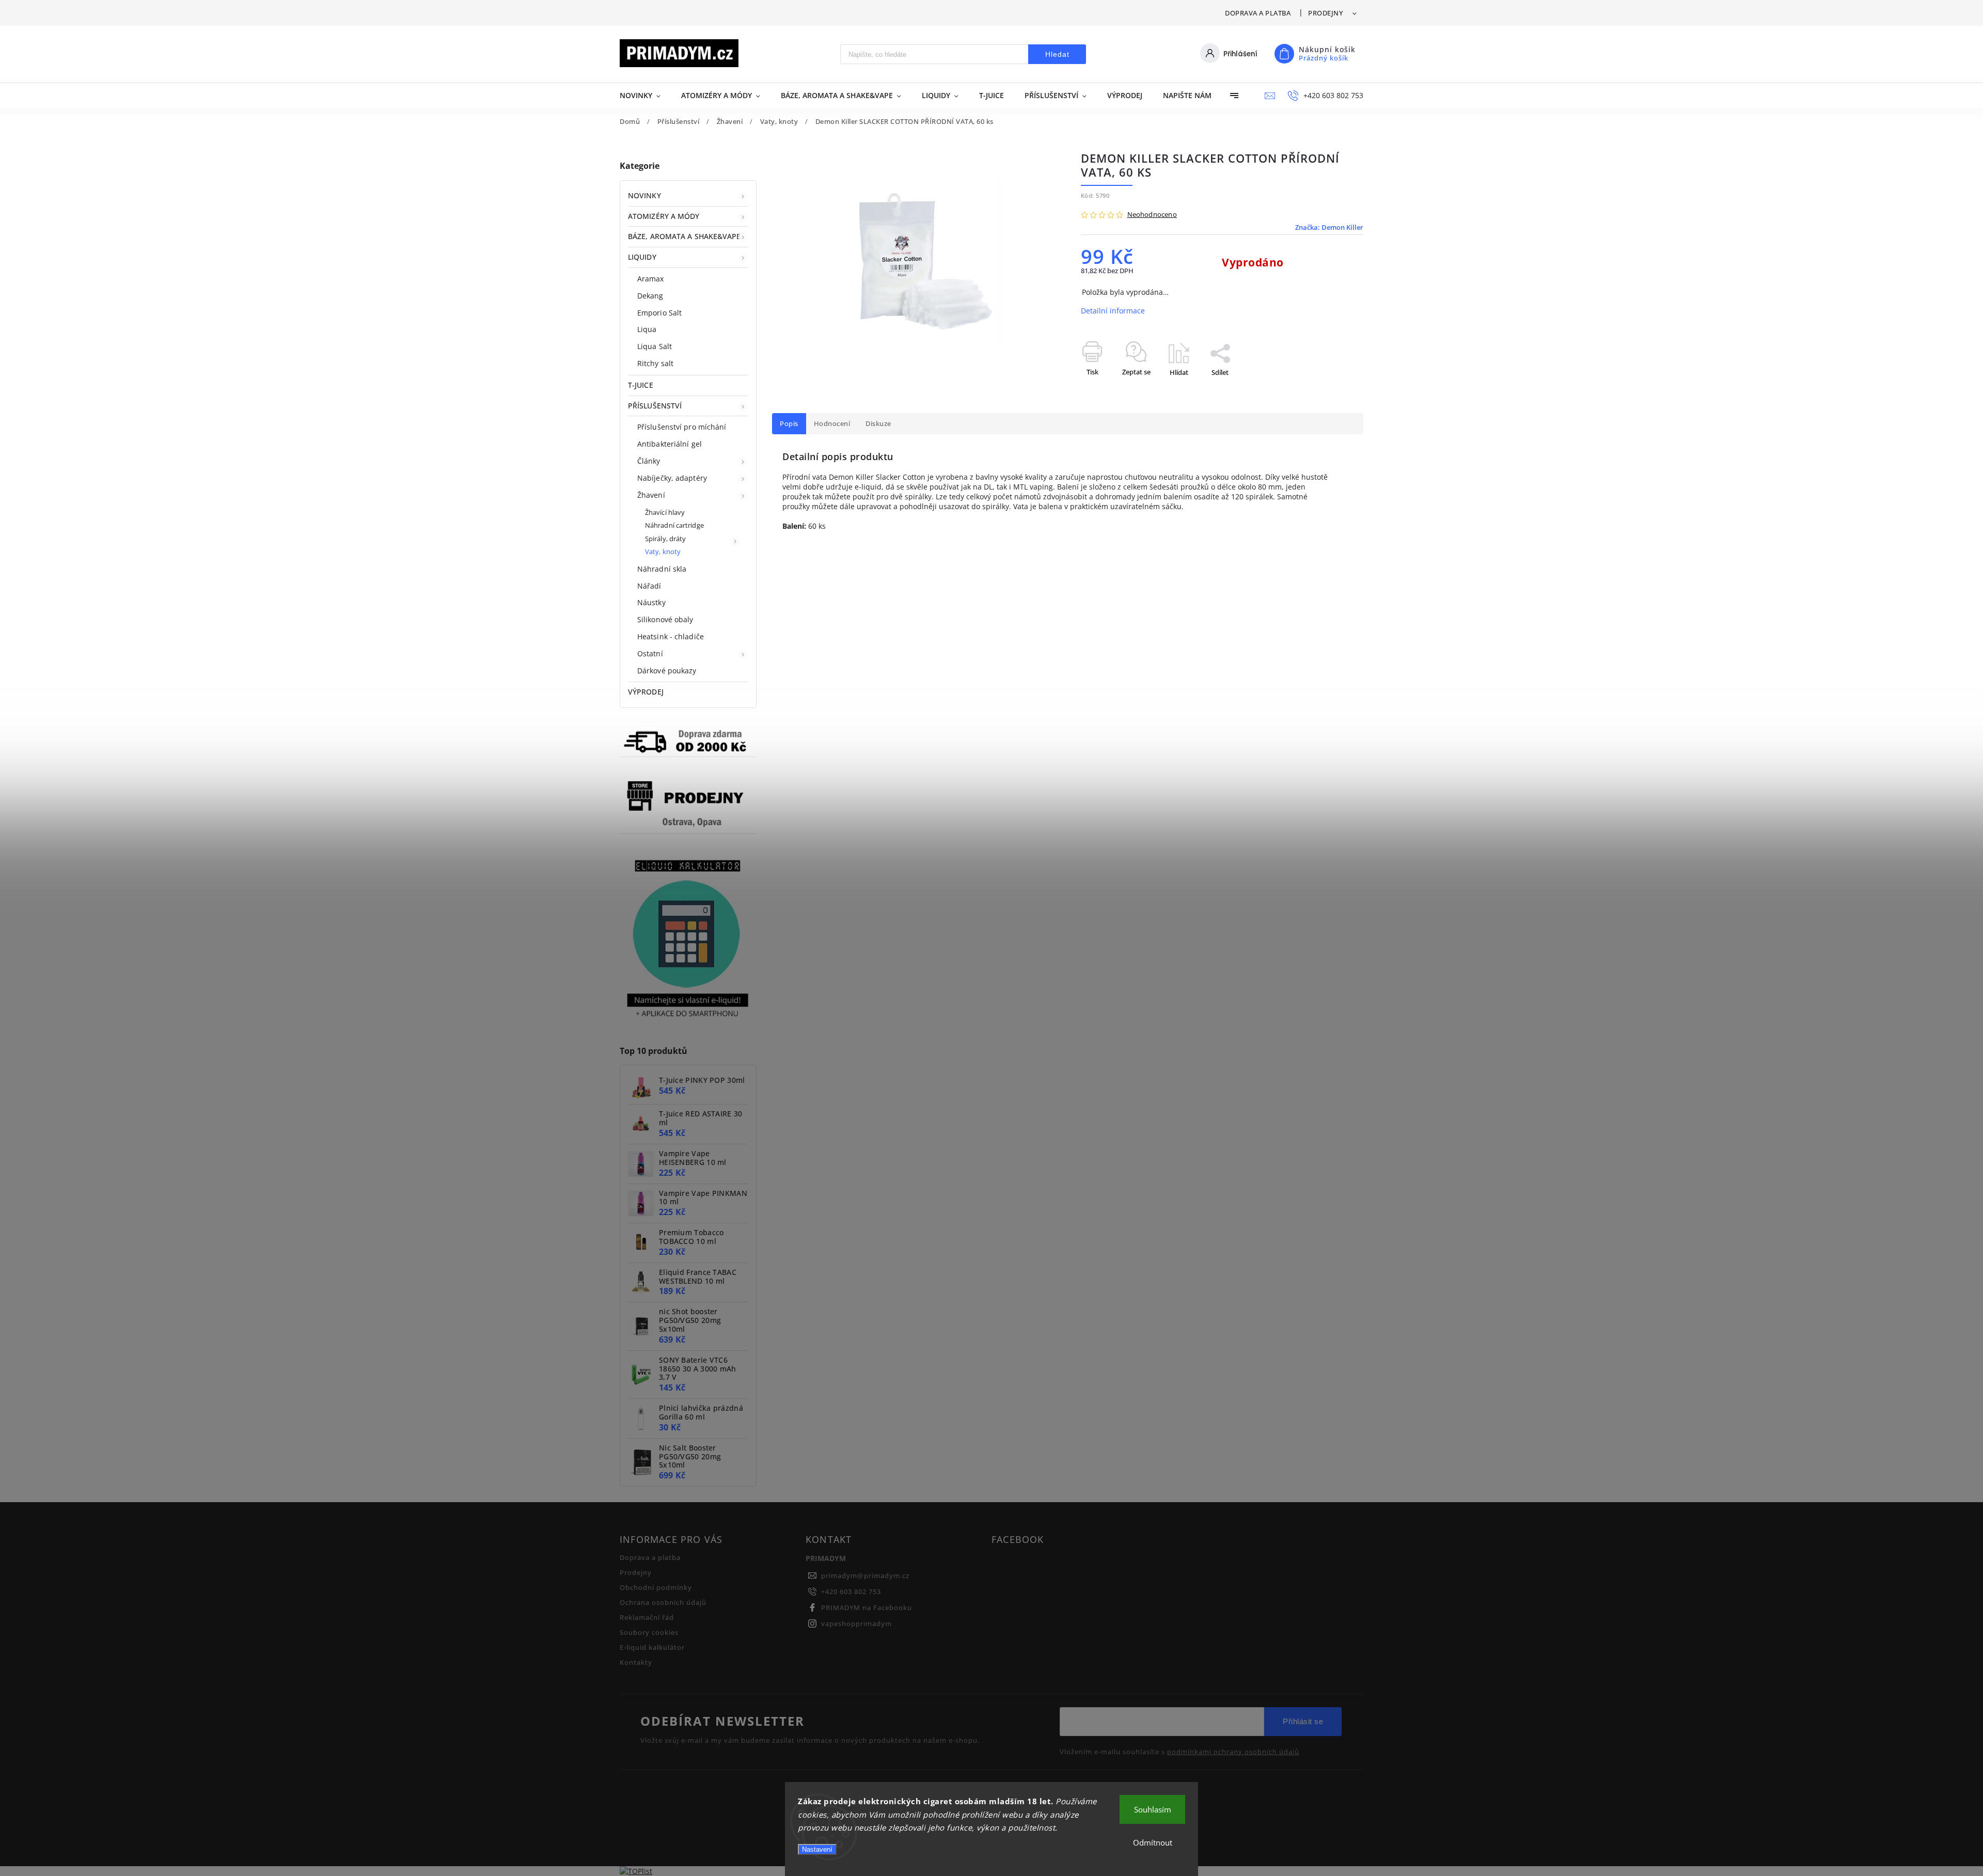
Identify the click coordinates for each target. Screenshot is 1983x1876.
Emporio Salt (659, 313)
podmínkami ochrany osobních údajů (1233, 1752)
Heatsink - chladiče (671, 636)
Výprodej (646, 692)
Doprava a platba (1258, 13)
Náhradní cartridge (674, 525)
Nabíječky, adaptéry (672, 478)
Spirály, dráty (665, 539)
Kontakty (636, 1662)
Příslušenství (655, 406)
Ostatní (650, 653)
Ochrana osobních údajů (663, 1603)
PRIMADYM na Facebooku (867, 1608)
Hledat (1057, 54)
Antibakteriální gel (670, 444)
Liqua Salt (655, 346)
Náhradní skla (662, 569)
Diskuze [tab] (878, 424)
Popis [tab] (789, 424)
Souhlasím (1153, 1809)
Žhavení (651, 495)
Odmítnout (1153, 1842)
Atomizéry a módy (664, 216)
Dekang (650, 296)
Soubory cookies (649, 1633)
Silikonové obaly (665, 619)
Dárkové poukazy (667, 671)
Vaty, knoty (663, 552)
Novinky (644, 195)
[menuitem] (645, 96)
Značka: (1329, 227)
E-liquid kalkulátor (652, 1648)
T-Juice (641, 385)
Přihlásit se (1303, 1721)
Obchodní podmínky (656, 1588)
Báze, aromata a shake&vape (684, 236)
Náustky (651, 602)
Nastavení (817, 1849)
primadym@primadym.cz (865, 1576)
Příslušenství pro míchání (682, 427)
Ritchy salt (655, 363)
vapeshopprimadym (856, 1624)
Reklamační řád (647, 1618)
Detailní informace (1113, 311)
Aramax (651, 279)
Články (649, 461)
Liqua (647, 329)
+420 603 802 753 (851, 1592)
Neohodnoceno (1152, 215)
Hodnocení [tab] (832, 424)
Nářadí (649, 586)
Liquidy (642, 257)
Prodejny (1325, 13)
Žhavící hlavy (665, 513)
